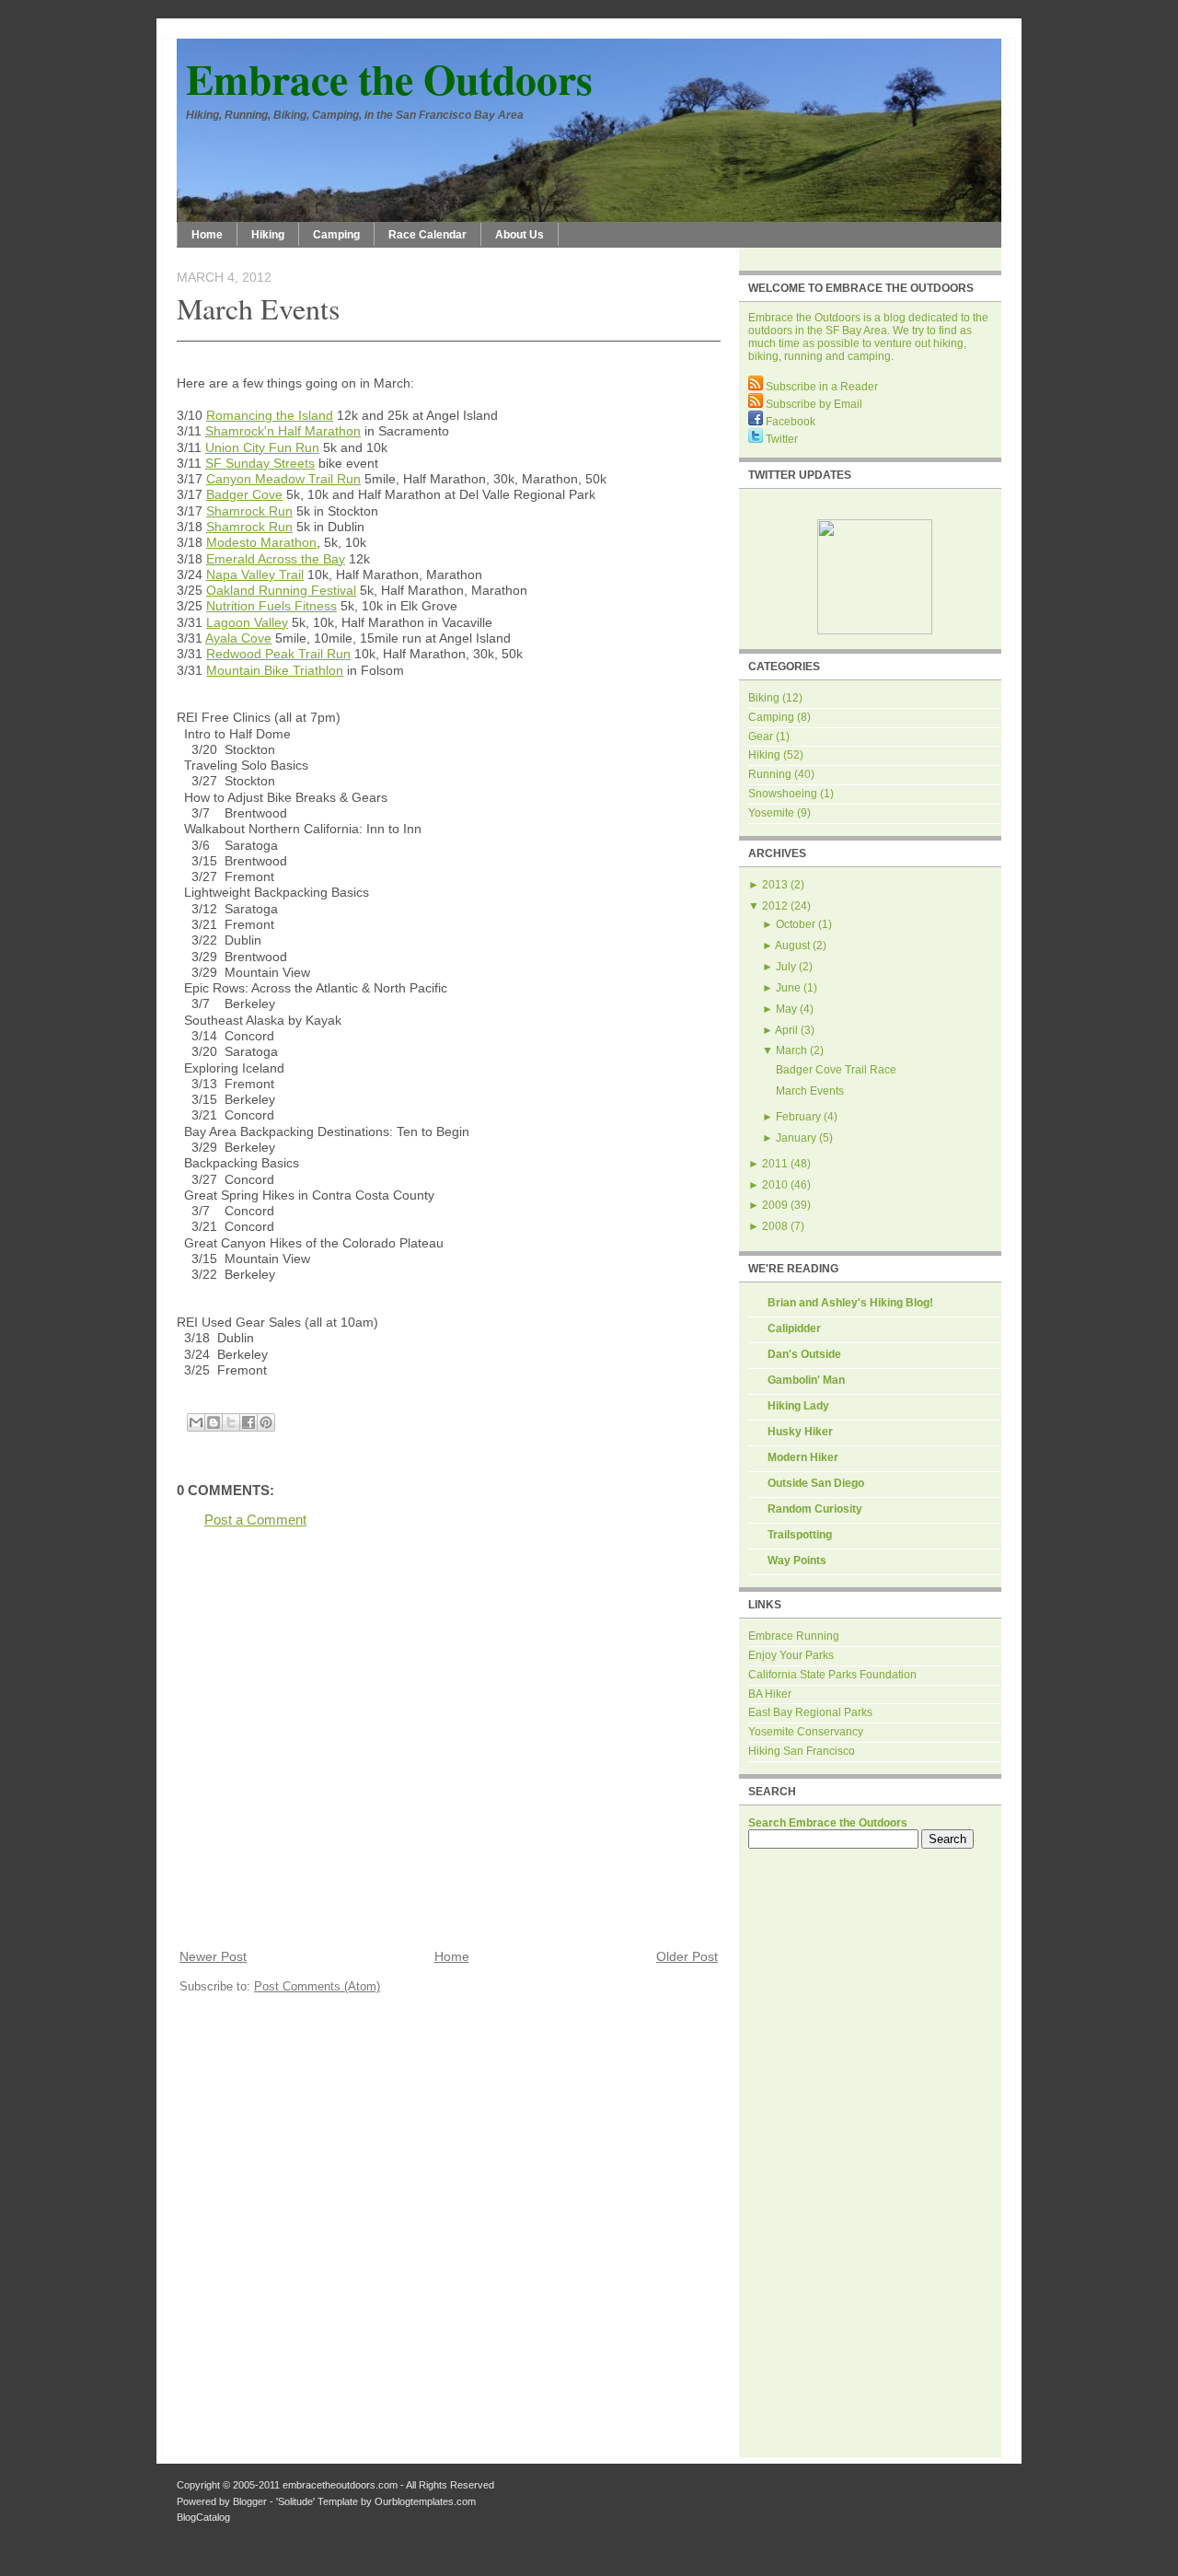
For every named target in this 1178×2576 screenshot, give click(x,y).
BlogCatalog (203, 2517)
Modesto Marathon (261, 542)
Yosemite (771, 813)
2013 (775, 885)
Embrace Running (794, 1636)
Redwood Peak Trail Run (278, 654)
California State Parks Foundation (832, 1675)
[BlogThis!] (214, 1422)
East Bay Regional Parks (810, 1712)
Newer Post (213, 1957)
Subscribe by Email (813, 404)
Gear (761, 737)
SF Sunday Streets (260, 463)
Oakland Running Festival (281, 590)
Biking (764, 698)
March (791, 1050)
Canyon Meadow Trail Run (283, 479)
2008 (775, 1226)
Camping (336, 235)
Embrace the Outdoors (389, 79)
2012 (775, 906)
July (786, 967)
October (796, 924)
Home (207, 235)
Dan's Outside (804, 1354)
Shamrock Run (249, 511)
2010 (775, 1185)
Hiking (268, 235)
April (786, 1030)
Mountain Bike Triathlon (275, 670)
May (786, 1009)
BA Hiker (770, 1694)
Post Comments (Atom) (317, 1986)
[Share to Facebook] (248, 1422)
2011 (775, 1164)
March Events (258, 308)
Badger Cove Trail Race (836, 1070)
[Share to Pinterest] (266, 1422)
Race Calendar (427, 235)
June (788, 988)
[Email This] (196, 1422)
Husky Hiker (800, 1432)
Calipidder (794, 1329)
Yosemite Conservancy (806, 1732)
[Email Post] (179, 1401)
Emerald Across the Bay (276, 559)
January (796, 1138)
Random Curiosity (815, 1509)
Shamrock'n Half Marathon (283, 431)
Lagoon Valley (247, 622)
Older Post (687, 1957)
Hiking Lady (798, 1406)
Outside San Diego (816, 1483)
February (798, 1117)
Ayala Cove (238, 638)
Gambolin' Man (806, 1380)
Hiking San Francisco (802, 1751)
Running (770, 774)
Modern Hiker (803, 1457)
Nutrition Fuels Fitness (271, 606)
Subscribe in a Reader (820, 387)
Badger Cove (244, 494)
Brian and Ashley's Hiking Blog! (850, 1303)
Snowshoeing (783, 794)
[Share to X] (231, 1422)
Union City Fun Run (262, 447)
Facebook (789, 422)
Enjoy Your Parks (791, 1655)
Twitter (780, 439)
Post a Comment (255, 1520)
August (792, 946)
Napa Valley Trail (255, 574)
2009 (775, 1205)
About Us (520, 235)
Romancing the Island (270, 415)
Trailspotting (800, 1535)
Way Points (797, 1561)
